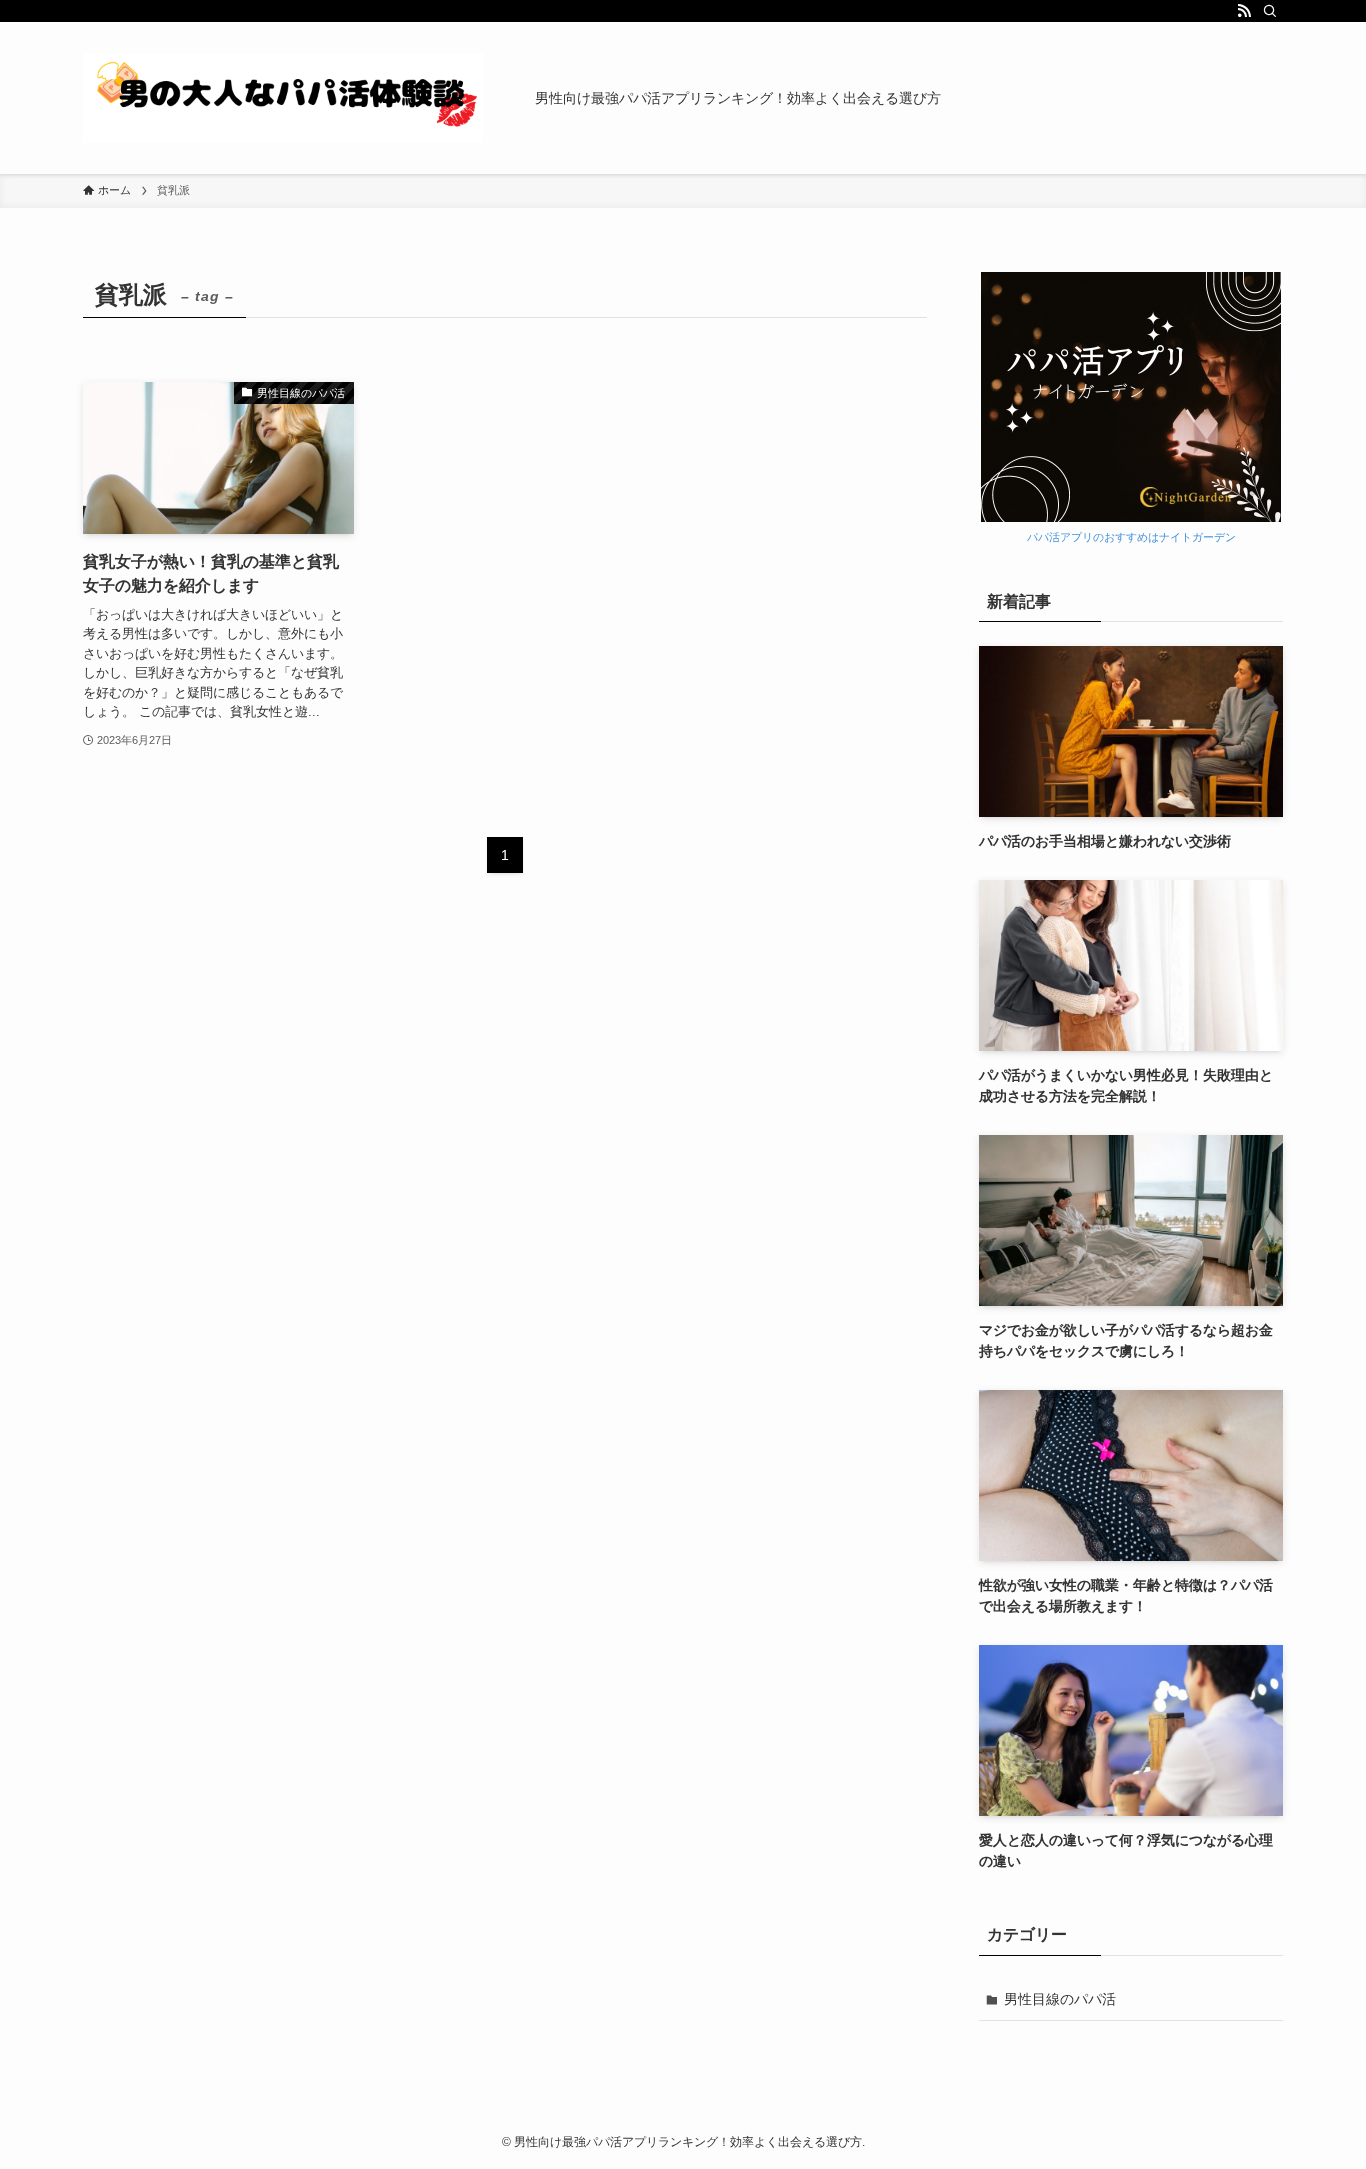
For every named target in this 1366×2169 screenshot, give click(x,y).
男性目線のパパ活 (1060, 1999)
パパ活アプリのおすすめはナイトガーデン (1131, 537)
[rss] (1244, 11)
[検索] (1270, 11)
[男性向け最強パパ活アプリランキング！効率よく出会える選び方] (283, 98)
